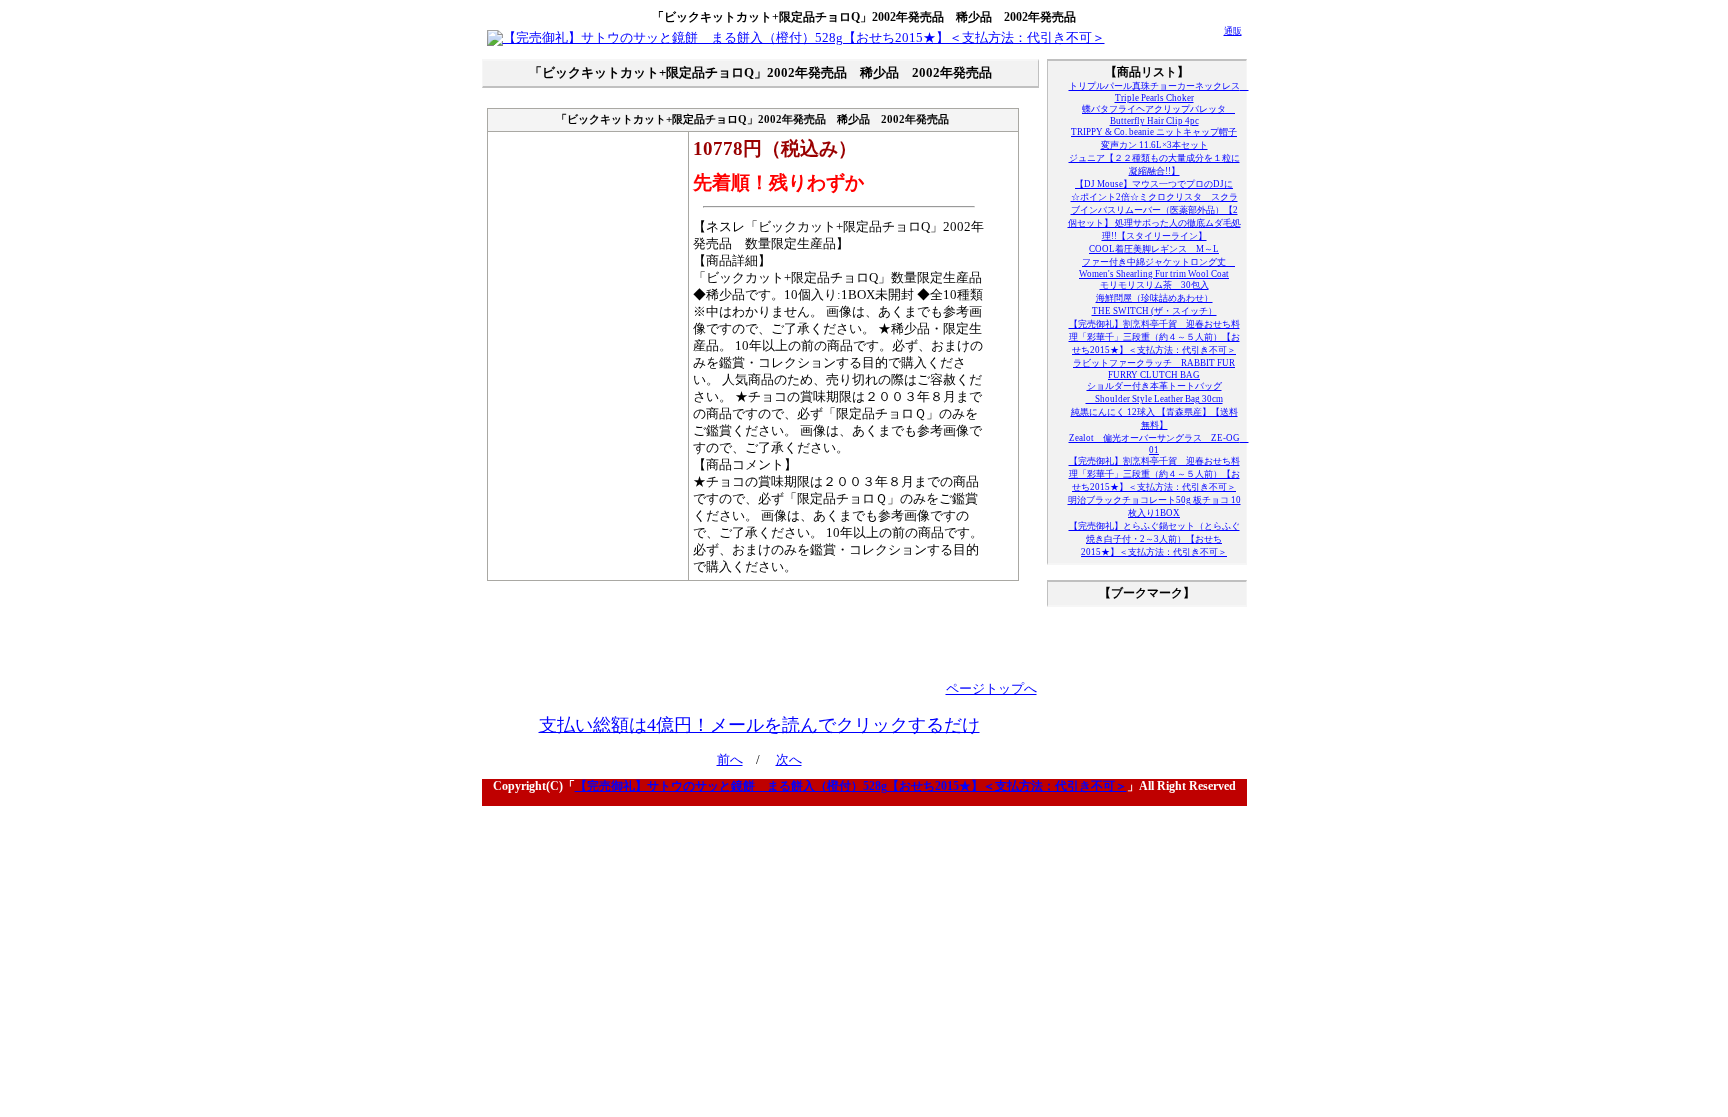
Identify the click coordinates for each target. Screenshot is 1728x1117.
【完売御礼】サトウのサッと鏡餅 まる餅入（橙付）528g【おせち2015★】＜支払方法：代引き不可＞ (851, 786)
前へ (730, 760)
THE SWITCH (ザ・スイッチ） (1154, 311)
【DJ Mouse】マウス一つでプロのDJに (1154, 184)
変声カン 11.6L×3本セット (1154, 145)
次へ (789, 760)
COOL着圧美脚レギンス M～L (1154, 249)
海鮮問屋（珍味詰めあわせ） (1154, 298)
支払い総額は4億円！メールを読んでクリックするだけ (759, 725)
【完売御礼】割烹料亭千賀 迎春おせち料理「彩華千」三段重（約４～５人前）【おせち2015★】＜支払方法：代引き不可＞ (1154, 337)
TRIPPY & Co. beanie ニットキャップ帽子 (1154, 132)
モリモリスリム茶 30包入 (1154, 285)
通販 (1233, 31)
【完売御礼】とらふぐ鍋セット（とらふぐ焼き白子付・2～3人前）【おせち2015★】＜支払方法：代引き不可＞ (1154, 539)
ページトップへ (991, 689)
